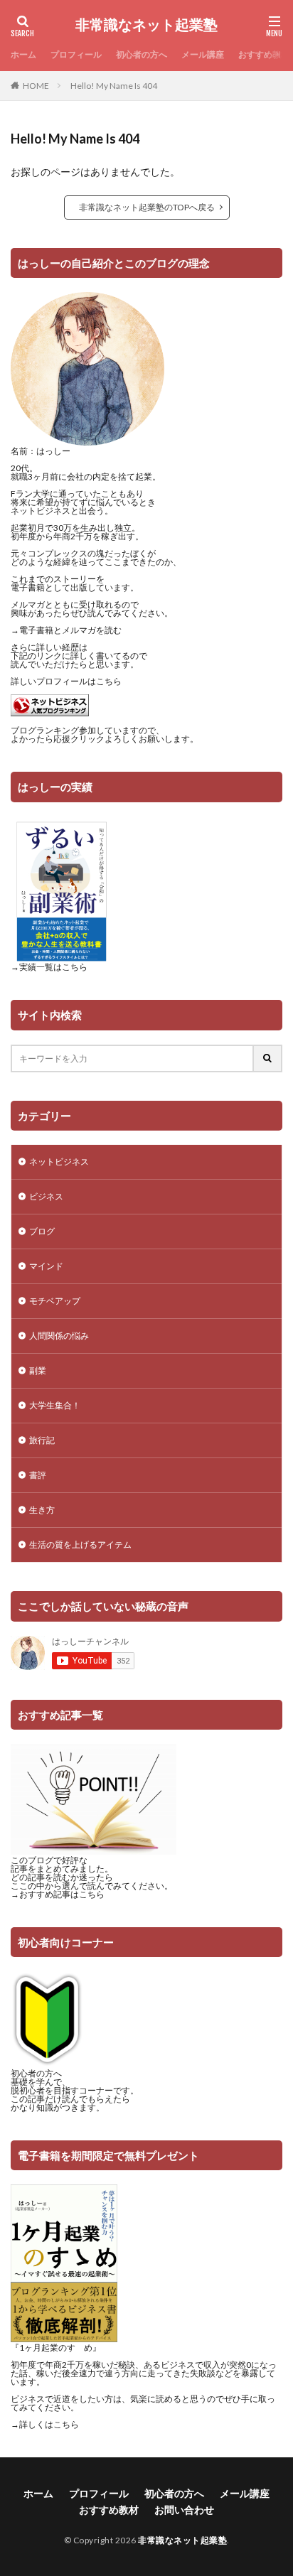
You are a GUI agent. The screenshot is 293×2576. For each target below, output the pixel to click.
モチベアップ (55, 1301)
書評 (38, 1475)
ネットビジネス (59, 1162)
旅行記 (42, 1440)
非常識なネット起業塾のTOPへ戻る (147, 207)
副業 (38, 1370)
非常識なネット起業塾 (146, 25)
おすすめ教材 (264, 54)
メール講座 (203, 54)
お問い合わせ (184, 2510)
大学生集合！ (55, 1405)
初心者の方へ (142, 54)
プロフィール (76, 54)
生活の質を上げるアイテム (80, 1545)
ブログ (42, 1231)
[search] (268, 1058)
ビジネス (46, 1196)
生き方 (42, 1510)
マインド (46, 1266)
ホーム (23, 54)
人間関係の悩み (59, 1336)
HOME (36, 86)
